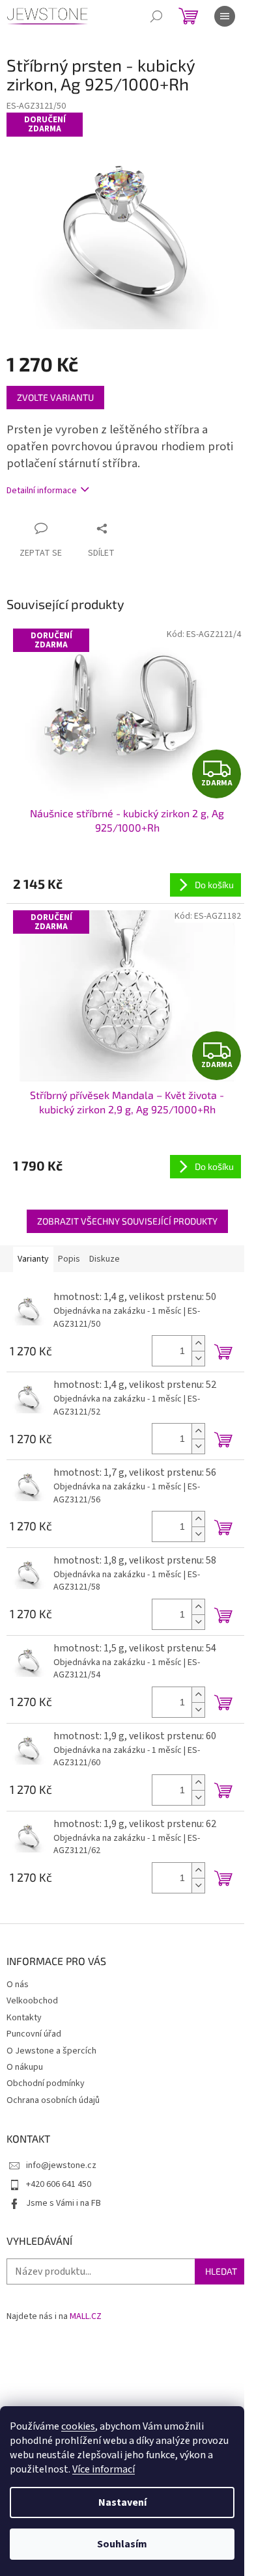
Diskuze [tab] (105, 1259)
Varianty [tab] (33, 1259)
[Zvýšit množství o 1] (198, 1343)
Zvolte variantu (55, 397)
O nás (18, 1985)
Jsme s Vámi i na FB (63, 2203)
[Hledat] (156, 16)
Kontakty (24, 2018)
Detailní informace (42, 491)
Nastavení (122, 2502)
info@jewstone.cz (61, 2165)
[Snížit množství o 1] (198, 1358)
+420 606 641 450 (59, 2184)
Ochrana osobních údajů (53, 2100)
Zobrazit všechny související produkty (127, 1221)
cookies (78, 2426)
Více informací (104, 2469)
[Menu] (225, 16)
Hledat (221, 2271)
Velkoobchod (32, 2001)
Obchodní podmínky (46, 2083)
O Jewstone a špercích (51, 2051)
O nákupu (25, 2067)
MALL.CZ (86, 2317)
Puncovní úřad (34, 2034)
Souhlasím (122, 2544)
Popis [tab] (69, 1259)
